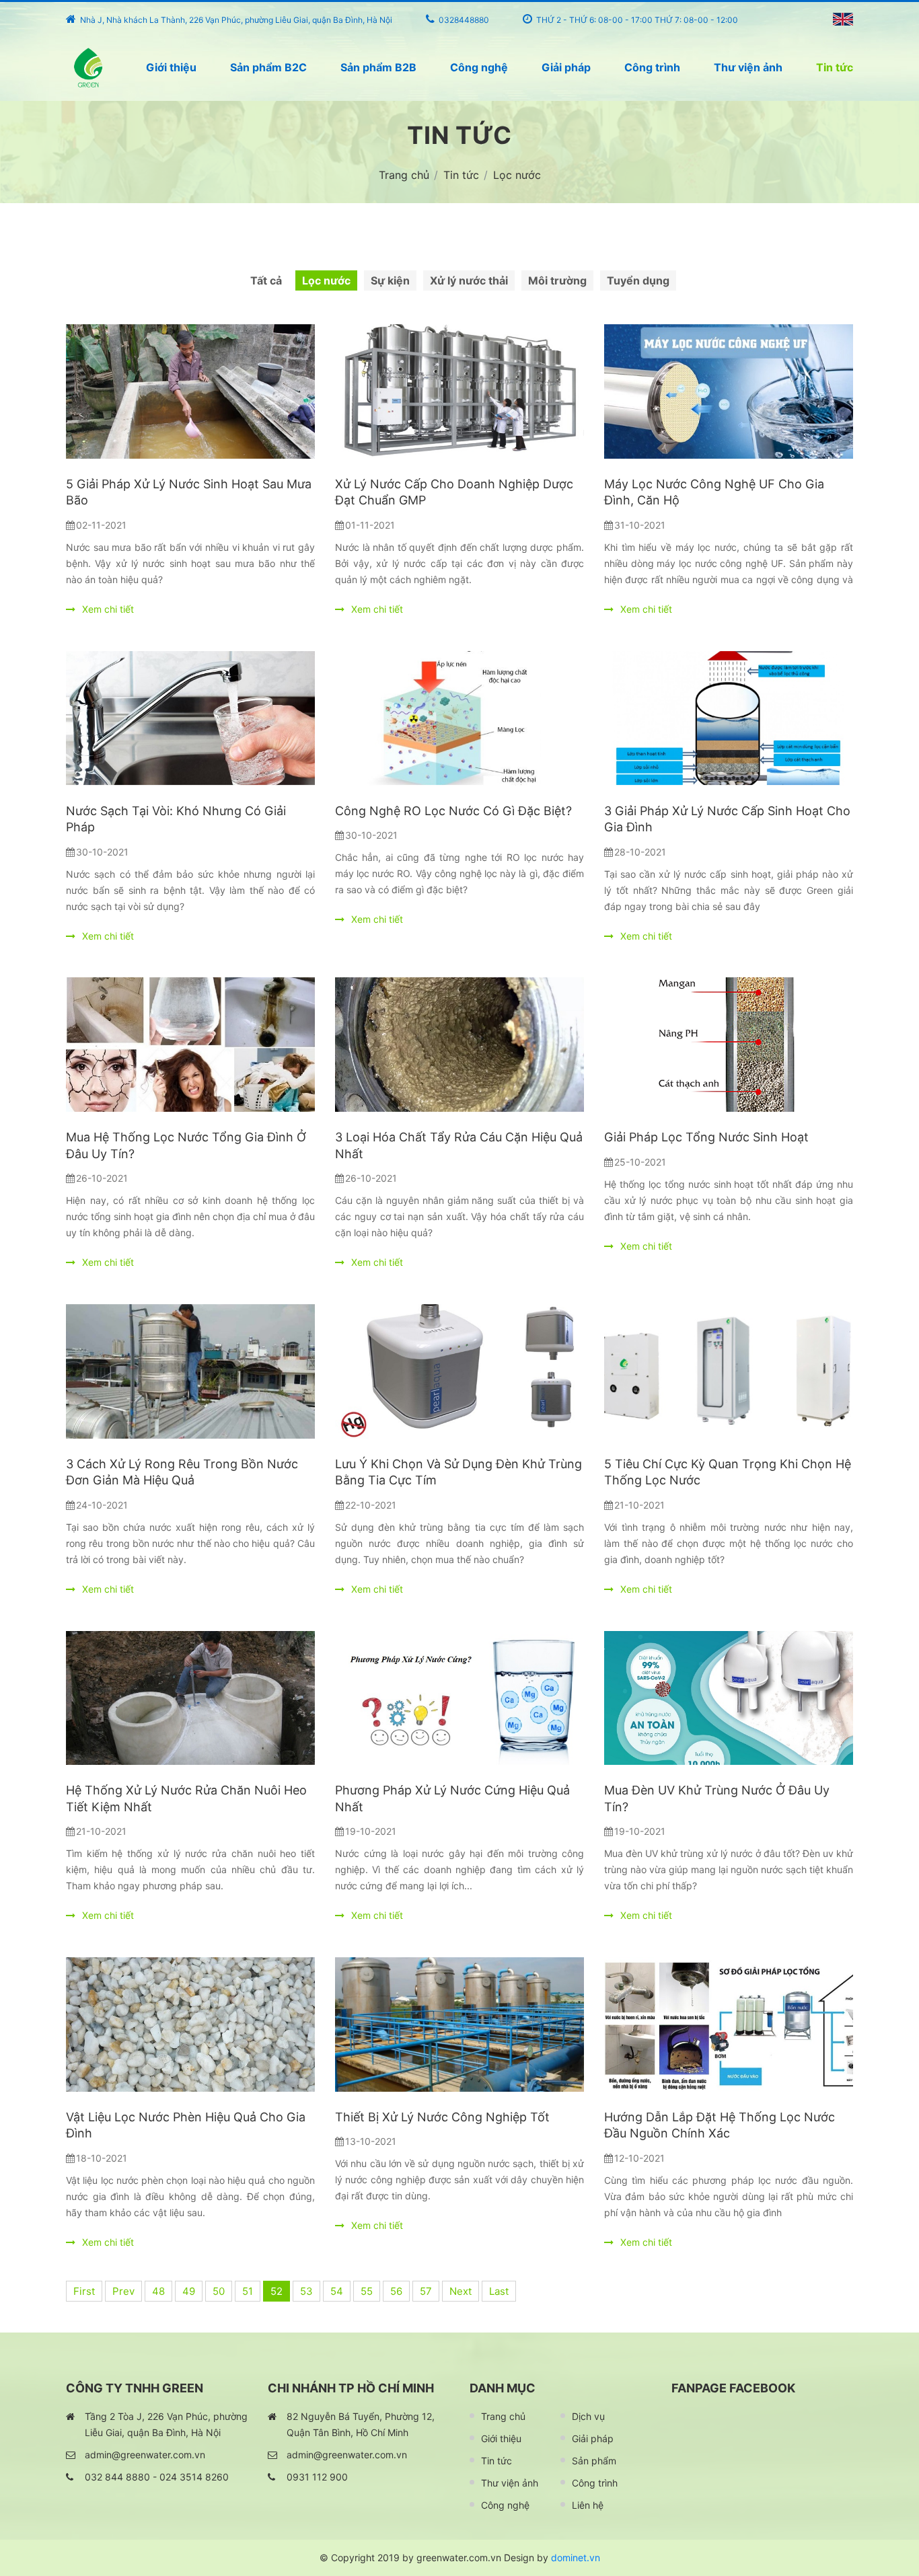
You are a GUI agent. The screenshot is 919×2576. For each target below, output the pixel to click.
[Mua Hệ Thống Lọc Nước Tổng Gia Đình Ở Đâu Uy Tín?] (190, 1045)
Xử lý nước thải (469, 280)
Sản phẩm (594, 2461)
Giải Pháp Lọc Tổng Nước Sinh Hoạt (706, 1137)
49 (189, 2291)
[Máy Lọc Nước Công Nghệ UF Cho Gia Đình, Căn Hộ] (729, 391)
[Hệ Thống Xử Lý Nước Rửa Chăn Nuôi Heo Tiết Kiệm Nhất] (190, 1698)
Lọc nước (326, 280)
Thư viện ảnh (748, 67)
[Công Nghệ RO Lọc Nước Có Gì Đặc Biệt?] (459, 718)
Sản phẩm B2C (268, 67)
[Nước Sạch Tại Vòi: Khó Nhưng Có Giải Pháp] (190, 718)
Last (499, 2291)
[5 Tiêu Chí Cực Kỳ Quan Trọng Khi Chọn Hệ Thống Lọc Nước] (729, 1371)
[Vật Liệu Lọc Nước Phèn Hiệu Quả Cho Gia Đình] (190, 2024)
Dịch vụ (588, 2416)
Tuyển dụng (638, 280)
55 (367, 2291)
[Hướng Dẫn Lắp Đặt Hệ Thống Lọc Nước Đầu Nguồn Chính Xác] (729, 2024)
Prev (123, 2291)
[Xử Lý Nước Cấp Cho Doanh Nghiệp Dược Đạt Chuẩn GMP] (459, 391)
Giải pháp (566, 67)
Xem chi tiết (107, 609)
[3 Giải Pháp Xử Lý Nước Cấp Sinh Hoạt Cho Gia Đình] (729, 718)
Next (461, 2291)
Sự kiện (390, 280)
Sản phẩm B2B (378, 67)
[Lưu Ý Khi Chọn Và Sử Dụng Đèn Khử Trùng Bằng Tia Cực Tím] (459, 1371)
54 (337, 2291)
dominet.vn (576, 2558)
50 (219, 2291)
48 (158, 2291)
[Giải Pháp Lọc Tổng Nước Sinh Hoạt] (729, 1045)
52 (277, 2291)
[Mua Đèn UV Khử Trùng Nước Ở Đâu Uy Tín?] (729, 1698)
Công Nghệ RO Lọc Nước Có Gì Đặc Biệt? (453, 811)
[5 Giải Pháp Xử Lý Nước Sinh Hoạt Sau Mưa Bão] (190, 391)
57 (426, 2291)
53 (306, 2291)
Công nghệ (479, 67)
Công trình (652, 67)
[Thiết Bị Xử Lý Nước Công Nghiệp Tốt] (459, 2024)
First (84, 2291)
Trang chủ (503, 2416)
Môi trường (557, 280)
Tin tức (835, 67)
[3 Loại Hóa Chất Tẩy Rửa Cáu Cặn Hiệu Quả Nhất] (459, 1045)
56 (396, 2291)
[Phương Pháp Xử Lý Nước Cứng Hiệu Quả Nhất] (459, 1698)
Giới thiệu (171, 67)
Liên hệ (588, 2505)
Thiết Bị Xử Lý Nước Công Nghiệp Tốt (442, 2117)
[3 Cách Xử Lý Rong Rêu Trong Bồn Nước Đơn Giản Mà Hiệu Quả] (190, 1371)
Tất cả (266, 280)
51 (248, 2291)
